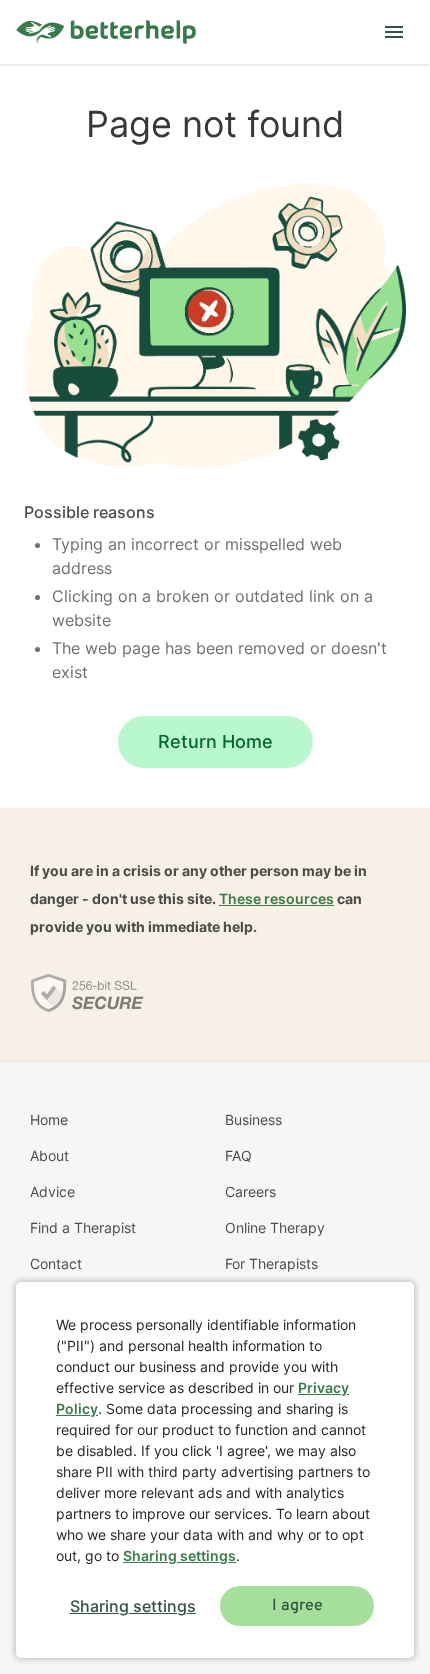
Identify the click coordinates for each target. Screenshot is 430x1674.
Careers (250, 1191)
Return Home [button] (215, 741)
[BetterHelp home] (106, 32)
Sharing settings (179, 1555)
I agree (297, 1606)
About (49, 1155)
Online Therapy (275, 1227)
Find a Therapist (83, 1227)
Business (253, 1119)
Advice (52, 1191)
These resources (276, 898)
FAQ (238, 1155)
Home (49, 1119)
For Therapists (271, 1263)
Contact (56, 1263)
